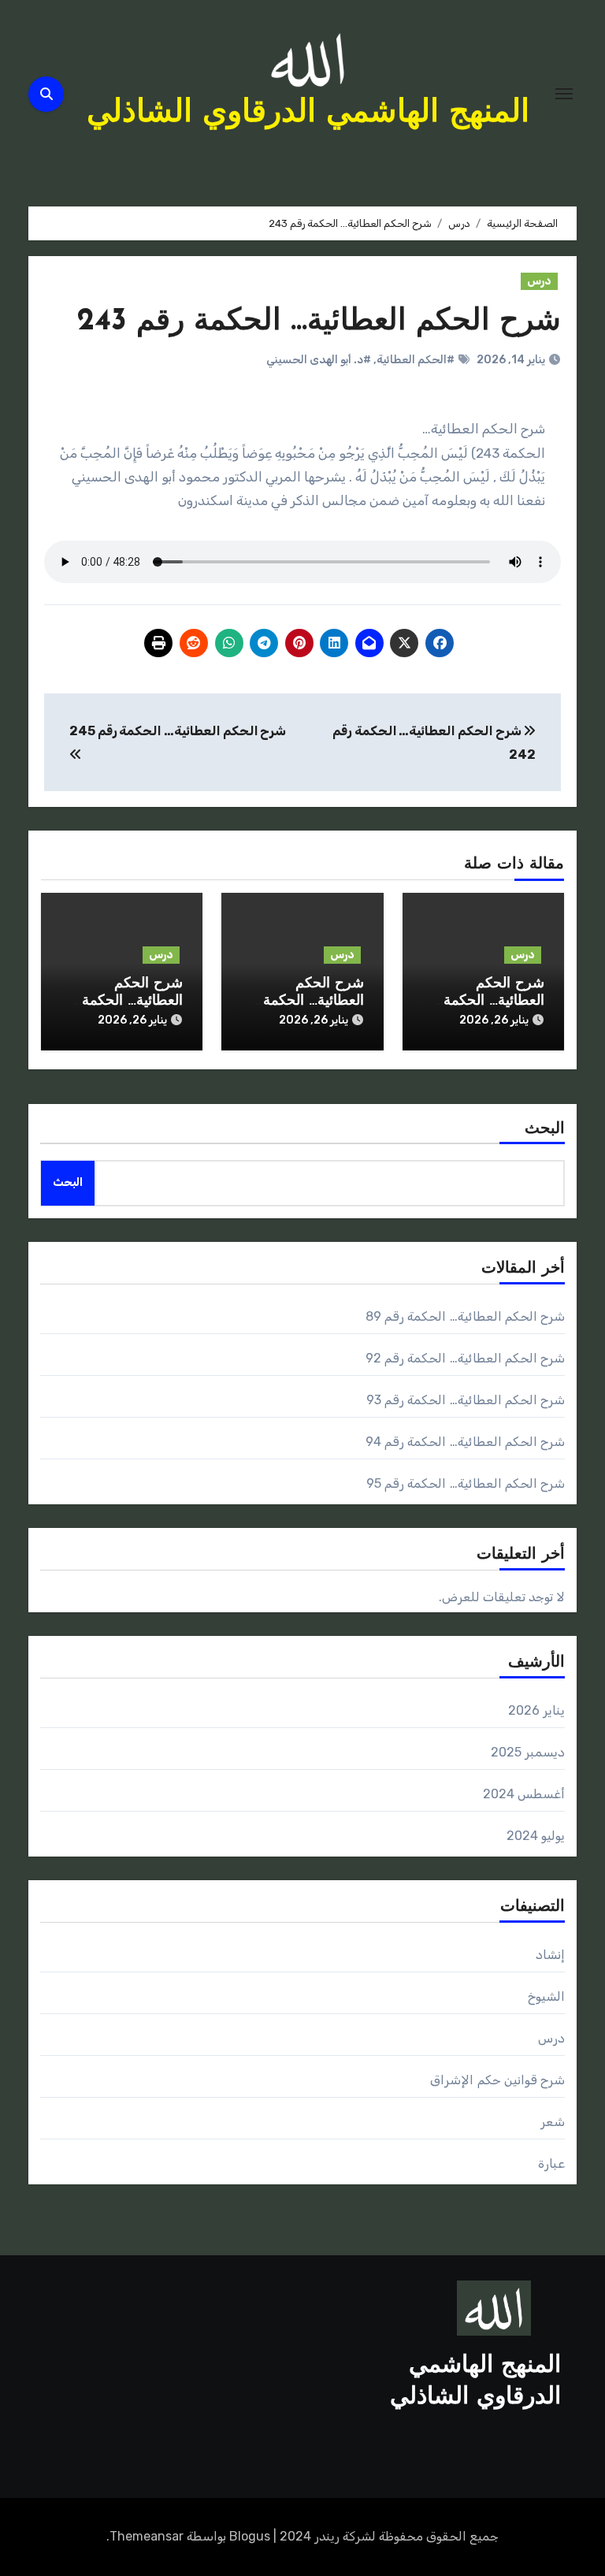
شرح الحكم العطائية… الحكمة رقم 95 (466, 1483)
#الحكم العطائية (416, 360)
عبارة (551, 2163)
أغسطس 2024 (524, 1794)
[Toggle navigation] (564, 94)
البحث (545, 1129)
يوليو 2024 (536, 1836)
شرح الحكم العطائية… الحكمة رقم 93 (132, 1001)
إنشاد (550, 1955)
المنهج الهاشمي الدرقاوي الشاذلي (308, 113)
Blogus (250, 2536)
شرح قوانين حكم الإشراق (497, 2080)
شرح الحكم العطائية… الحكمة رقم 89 (494, 1001)
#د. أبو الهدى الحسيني (319, 360)
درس (539, 281)
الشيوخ (546, 1996)
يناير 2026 (536, 1710)
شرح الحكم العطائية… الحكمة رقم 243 (319, 322)
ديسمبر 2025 (528, 1752)
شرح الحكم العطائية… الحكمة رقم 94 (465, 1442)
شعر (553, 2122)
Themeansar (147, 2536)
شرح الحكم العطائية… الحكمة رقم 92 (314, 1001)
